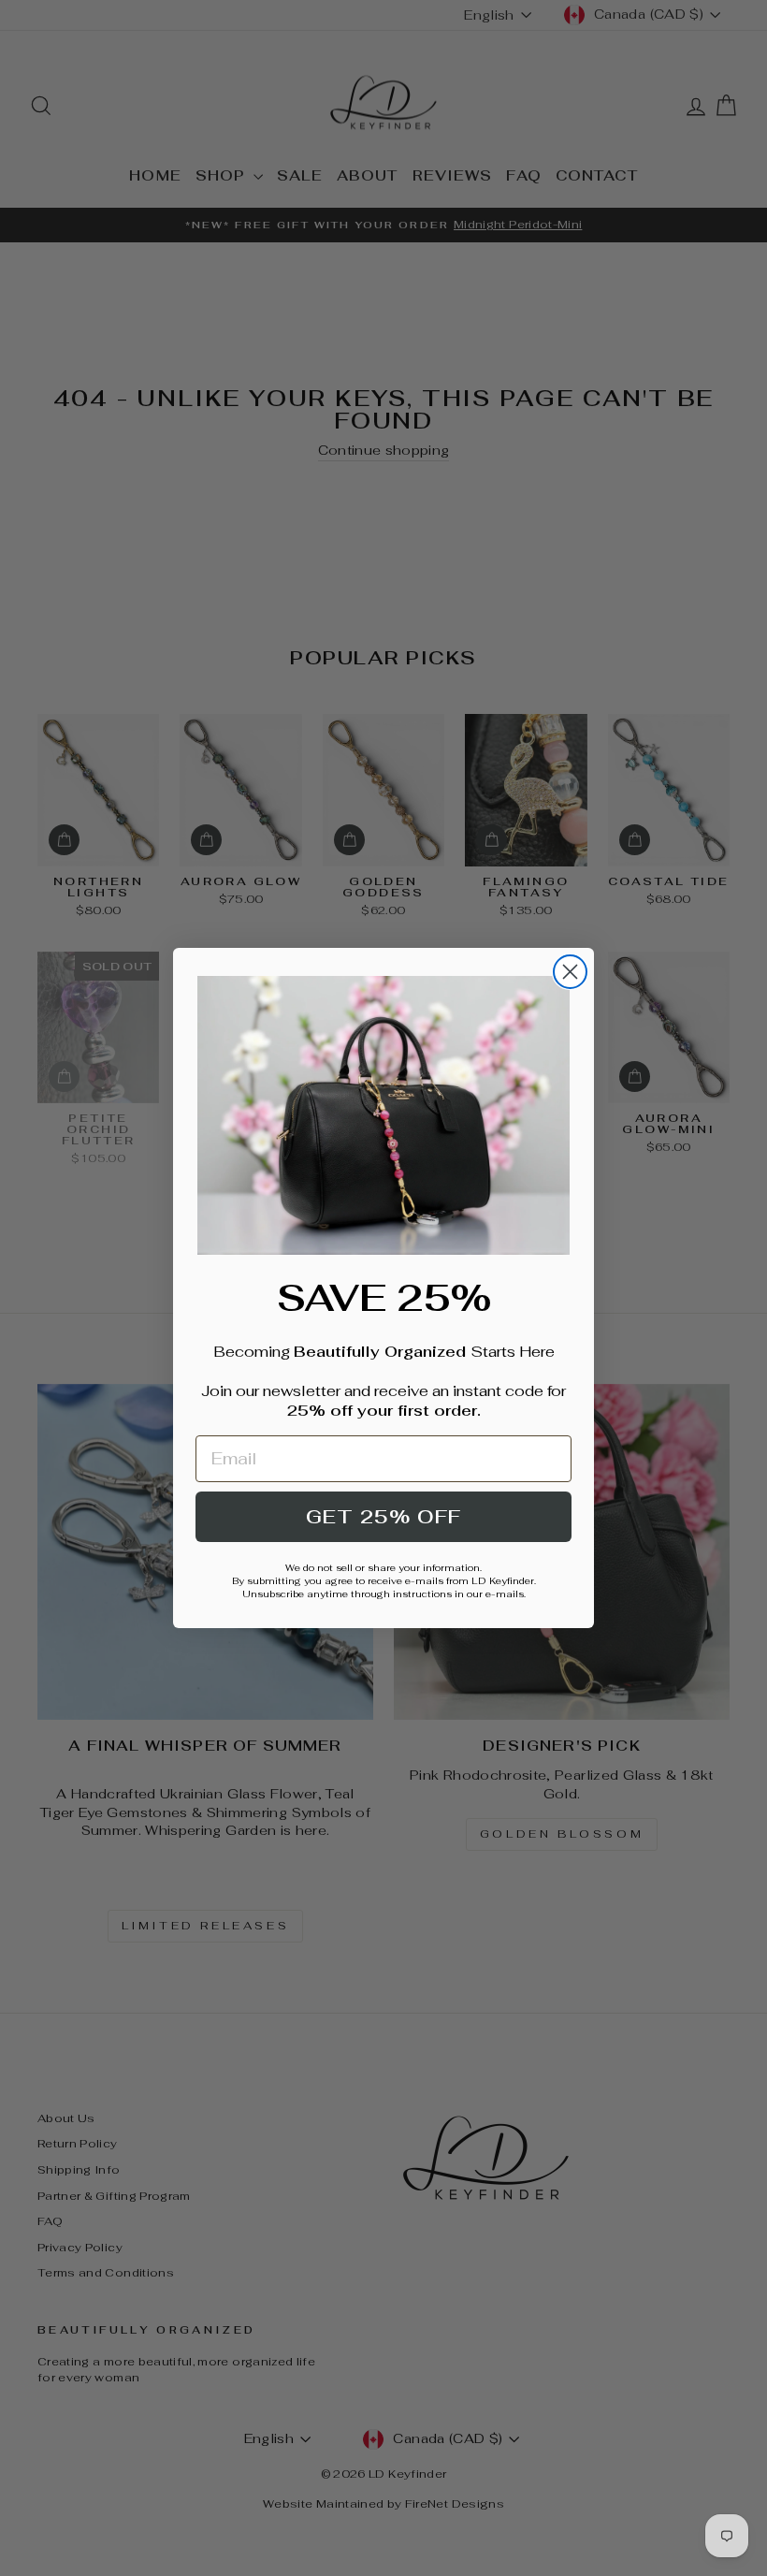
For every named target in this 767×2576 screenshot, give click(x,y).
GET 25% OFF (383, 1517)
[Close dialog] (570, 972)
